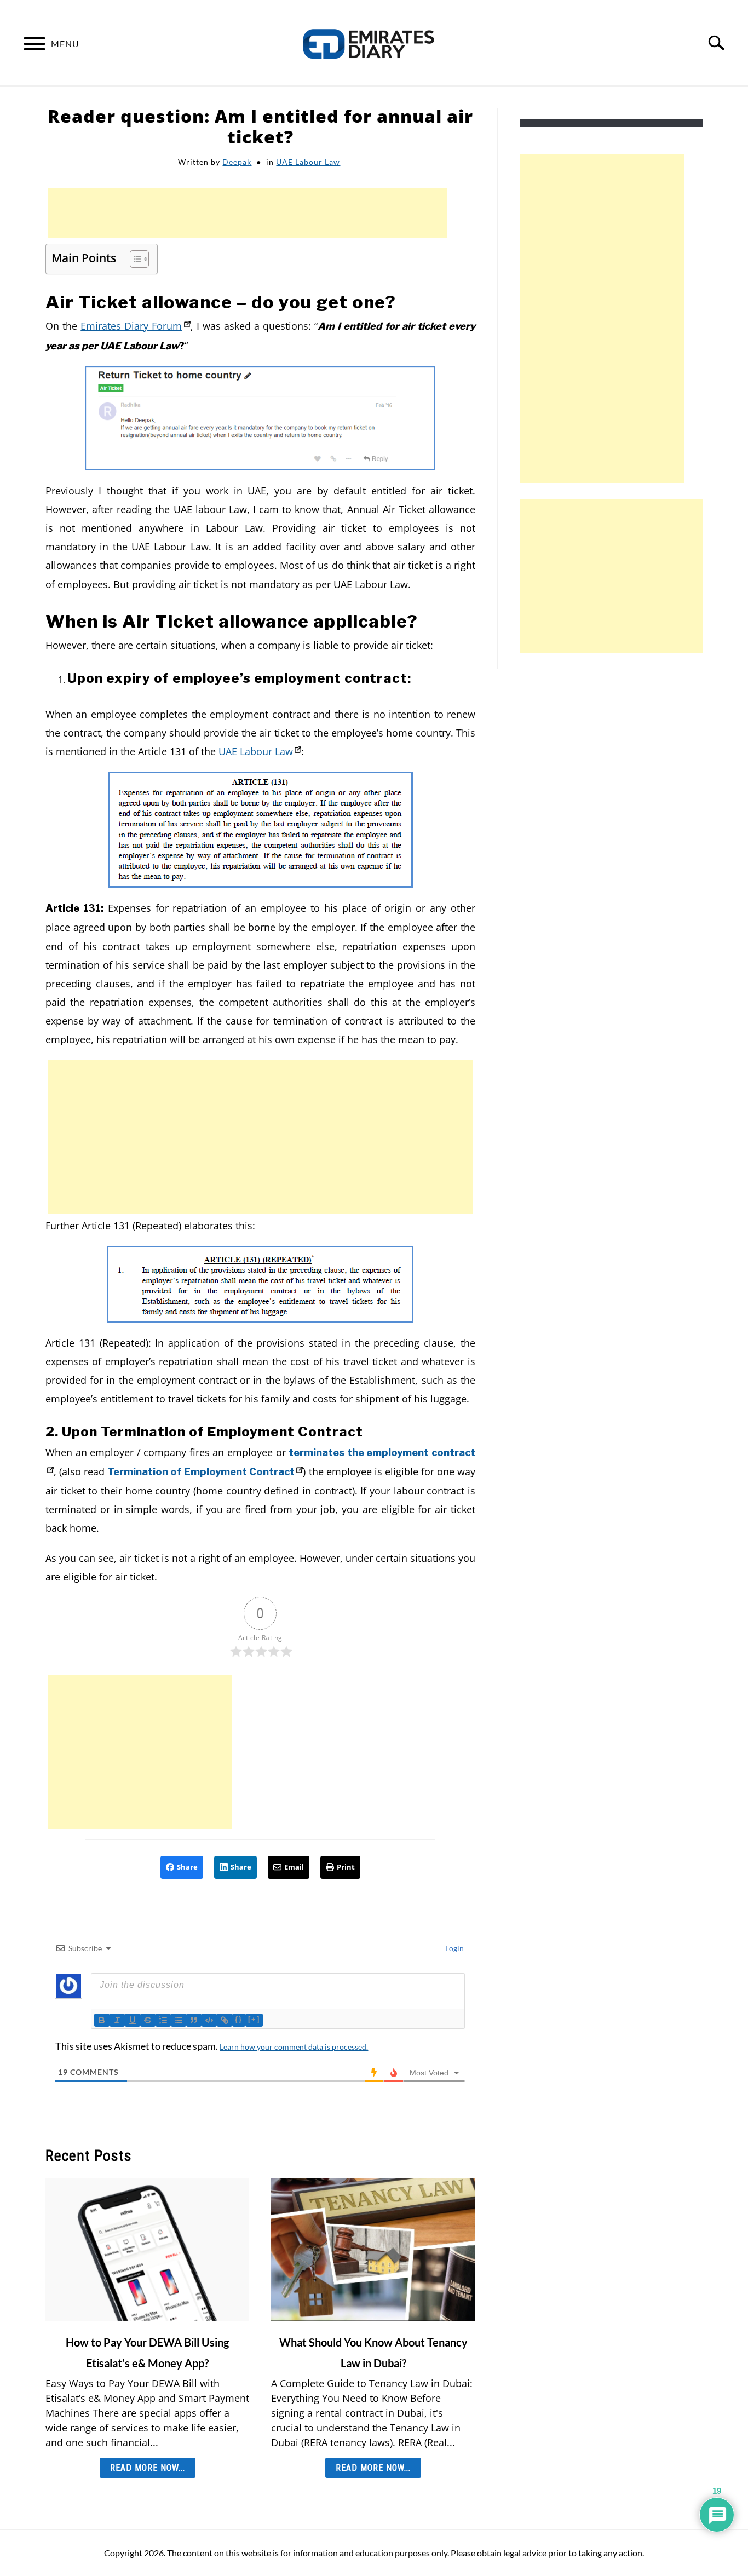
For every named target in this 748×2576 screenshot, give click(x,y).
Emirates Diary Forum (131, 326)
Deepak (237, 162)
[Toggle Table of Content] (134, 259)
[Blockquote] (194, 2020)
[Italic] (117, 2020)
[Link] (225, 2020)
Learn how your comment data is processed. (294, 2047)
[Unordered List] (179, 2020)
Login (454, 1948)
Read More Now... (148, 2468)
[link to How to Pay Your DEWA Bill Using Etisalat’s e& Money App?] (147, 2250)
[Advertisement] (248, 213)
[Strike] (148, 2020)
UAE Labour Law (308, 162)
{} (239, 2019)
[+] (254, 2019)
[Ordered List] (163, 2020)
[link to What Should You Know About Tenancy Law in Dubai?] (373, 2250)
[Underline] (133, 2020)
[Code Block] (209, 2020)
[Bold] (102, 2020)
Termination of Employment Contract (201, 1472)
